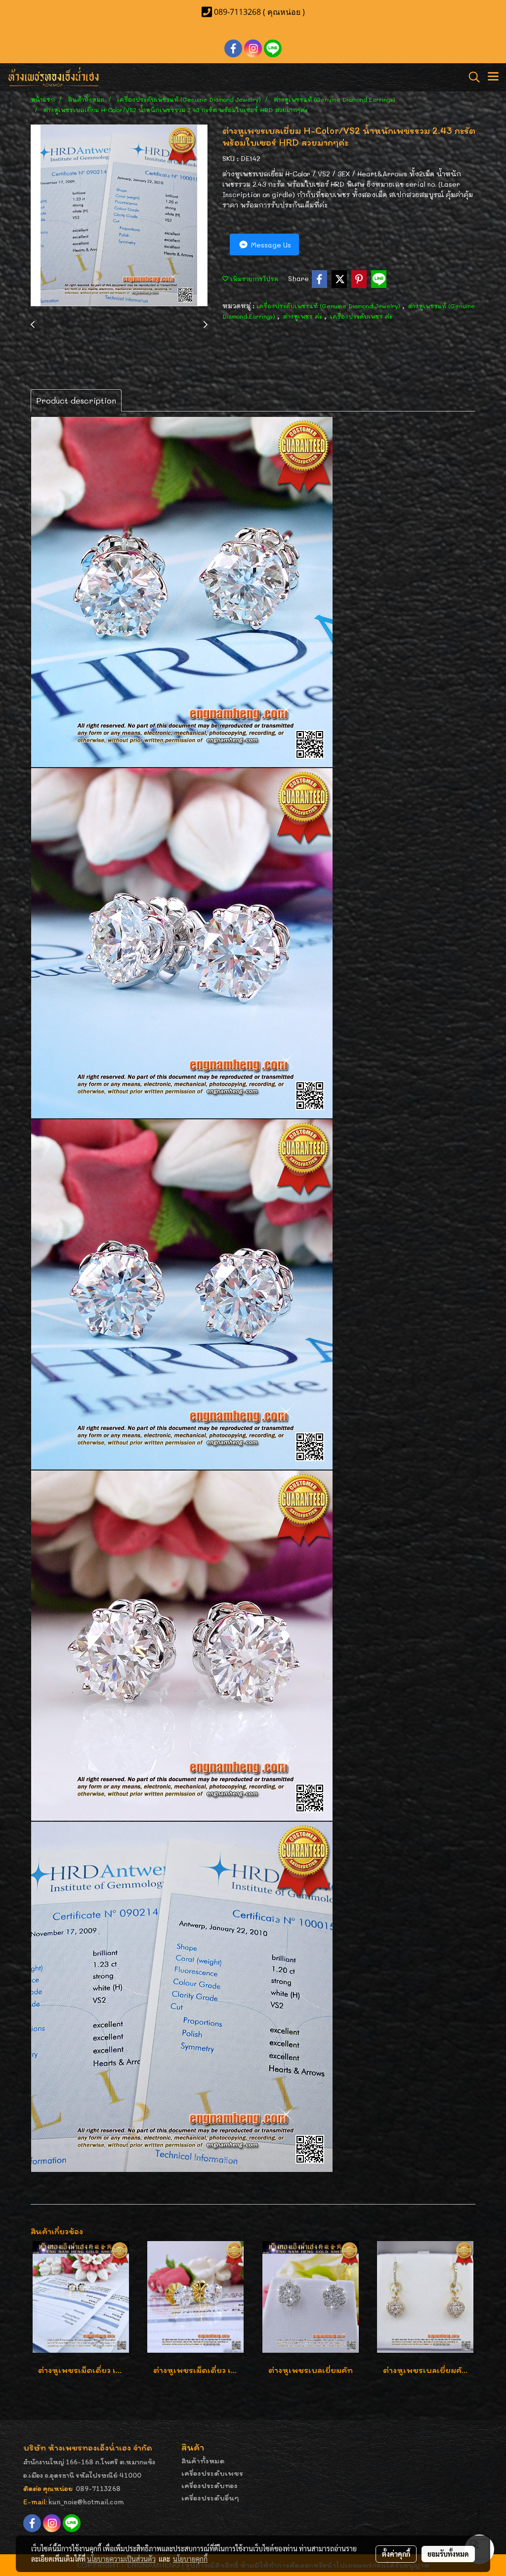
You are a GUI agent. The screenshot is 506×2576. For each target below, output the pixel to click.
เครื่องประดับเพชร (212, 2473)
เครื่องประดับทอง (210, 2485)
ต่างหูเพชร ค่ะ (304, 316)
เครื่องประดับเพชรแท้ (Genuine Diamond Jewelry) (329, 306)
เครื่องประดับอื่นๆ (210, 2498)
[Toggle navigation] (493, 77)
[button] (471, 77)
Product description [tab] (76, 400)
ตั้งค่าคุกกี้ (396, 2554)
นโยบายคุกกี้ (190, 2559)
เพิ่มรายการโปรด (253, 279)
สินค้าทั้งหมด (203, 2461)
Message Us (270, 245)
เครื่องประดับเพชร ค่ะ (361, 316)
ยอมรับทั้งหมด (448, 2554)
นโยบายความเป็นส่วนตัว (121, 2559)
